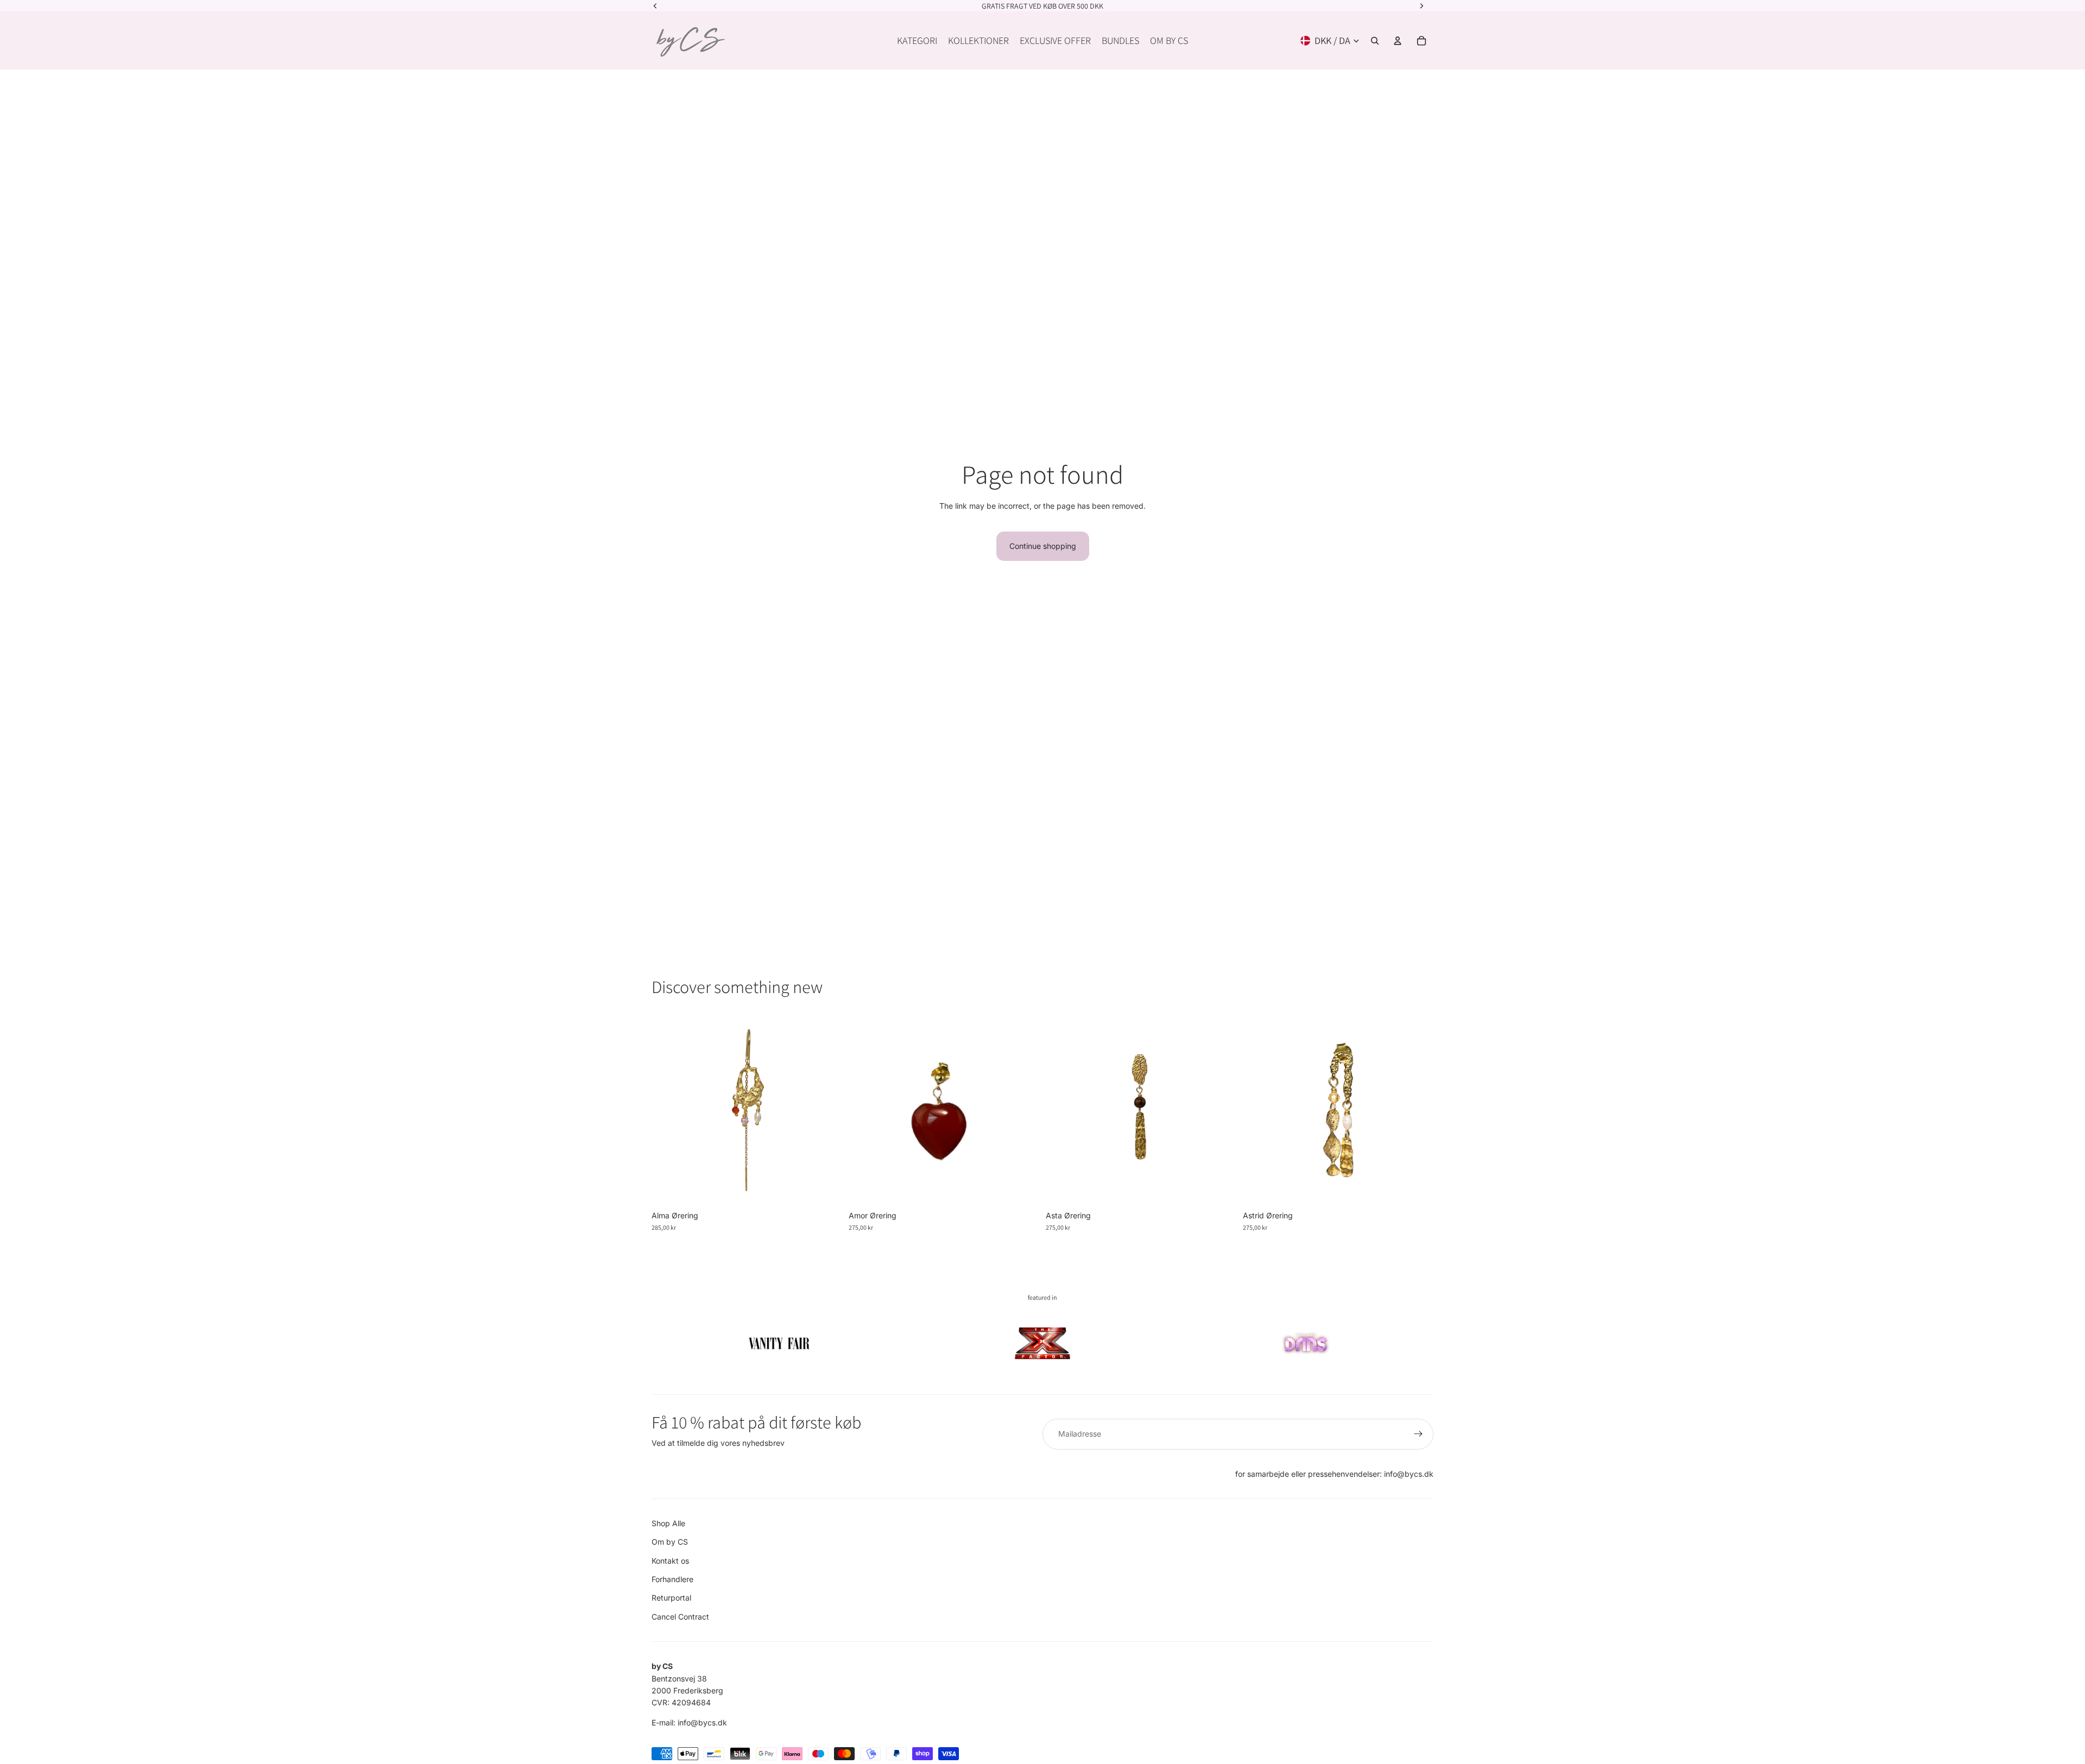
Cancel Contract (680, 1617)
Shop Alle (668, 1523)
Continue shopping (1043, 546)
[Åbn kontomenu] (1398, 41)
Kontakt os (670, 1561)
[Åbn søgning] (1375, 41)
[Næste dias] (826, 1110)
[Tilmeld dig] (1418, 1434)
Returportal (671, 1598)
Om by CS (670, 1542)
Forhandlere (672, 1579)
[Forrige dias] (668, 1110)
